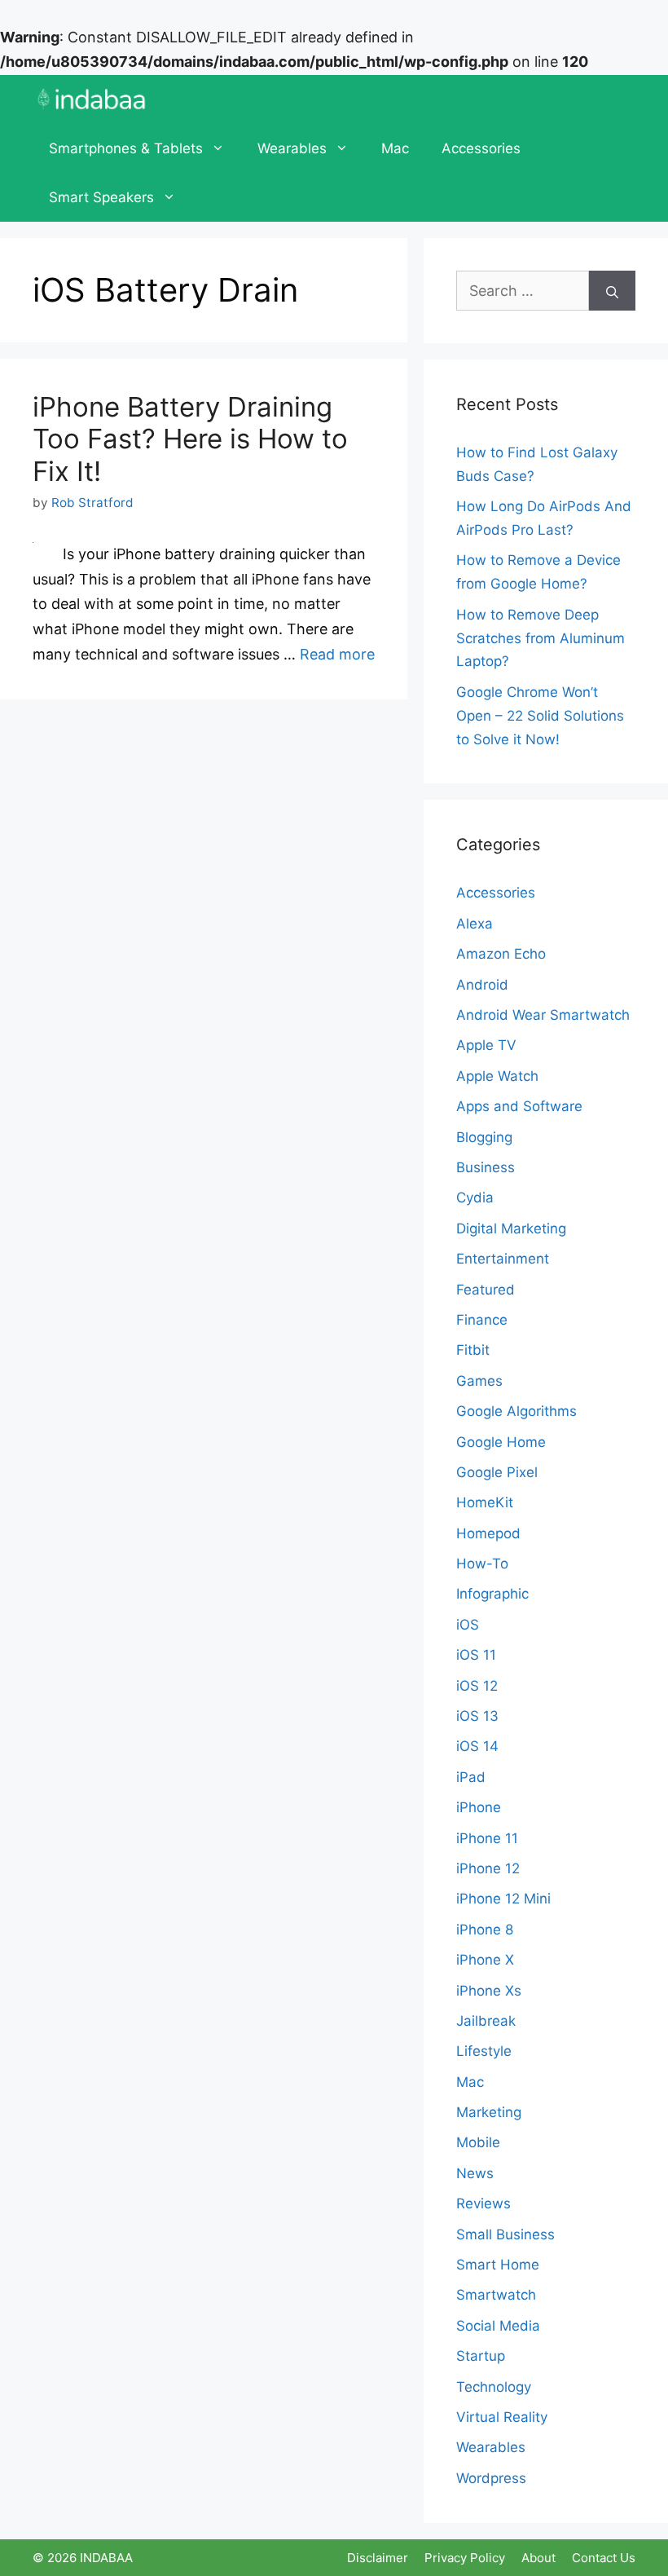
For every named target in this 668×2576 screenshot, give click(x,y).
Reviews (483, 2203)
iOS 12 (477, 1686)
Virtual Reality (502, 2417)
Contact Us (604, 2558)
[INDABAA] (92, 99)
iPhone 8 (485, 1930)
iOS (468, 1625)
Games (479, 1381)
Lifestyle (484, 2051)
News (475, 2173)
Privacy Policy (465, 2558)
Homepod (488, 1533)
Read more (337, 654)
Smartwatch (496, 2295)
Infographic (492, 1594)
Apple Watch (497, 1076)
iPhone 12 (488, 1868)
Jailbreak (486, 2021)
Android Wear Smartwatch (543, 1015)
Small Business (505, 2234)
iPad (471, 1777)
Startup (481, 2356)
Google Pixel (497, 1472)
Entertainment (503, 1259)
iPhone (479, 1807)
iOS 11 (476, 1655)
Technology (494, 2387)
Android (482, 985)
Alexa (475, 924)
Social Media (498, 2326)
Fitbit (473, 1350)
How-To (482, 1564)
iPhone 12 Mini (503, 1899)
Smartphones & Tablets (126, 148)
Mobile (478, 2142)
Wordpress (491, 2478)
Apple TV (486, 1045)
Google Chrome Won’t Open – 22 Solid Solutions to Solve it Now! (540, 716)
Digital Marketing (511, 1228)
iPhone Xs (489, 1991)
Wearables (292, 148)
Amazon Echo (501, 954)
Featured (486, 1290)
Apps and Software (519, 1106)
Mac (395, 148)
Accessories (481, 148)
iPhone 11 (487, 1838)
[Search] (612, 291)
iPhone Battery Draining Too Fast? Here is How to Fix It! (190, 439)
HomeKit (485, 1502)
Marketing (489, 2112)
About (538, 2558)
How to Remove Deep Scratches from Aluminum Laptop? (541, 638)
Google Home (501, 1442)
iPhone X (485, 1960)
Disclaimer (378, 2558)
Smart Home (498, 2265)
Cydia (475, 1198)
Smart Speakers (101, 197)
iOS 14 (477, 1746)
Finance (482, 1320)
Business (486, 1167)
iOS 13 (477, 1716)
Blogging (484, 1137)
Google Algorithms (516, 1411)
